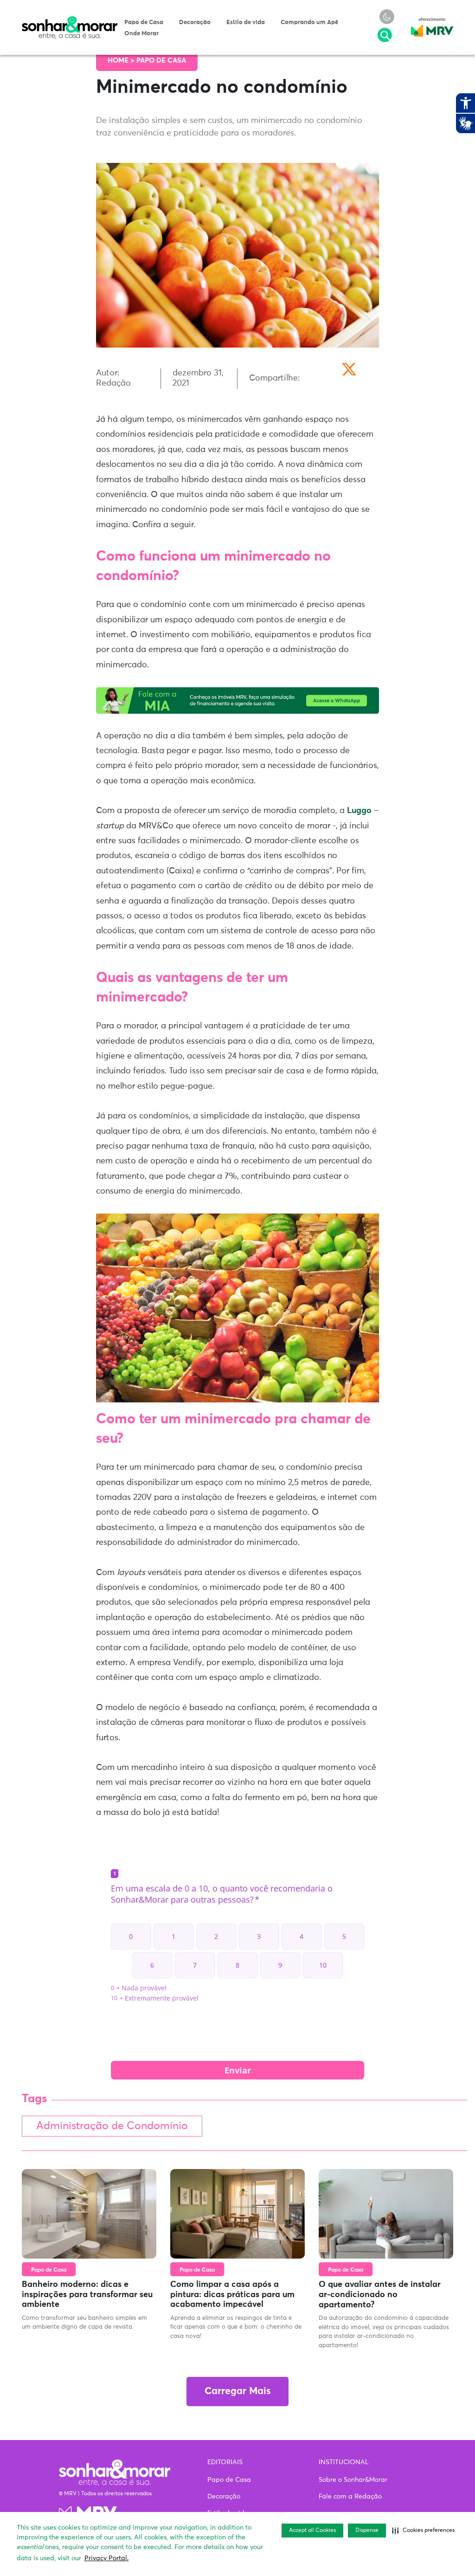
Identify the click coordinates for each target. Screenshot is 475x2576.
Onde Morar (141, 34)
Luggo (359, 811)
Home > (122, 61)
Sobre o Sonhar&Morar (353, 2480)
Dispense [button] (367, 2531)
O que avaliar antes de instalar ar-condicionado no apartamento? (380, 2295)
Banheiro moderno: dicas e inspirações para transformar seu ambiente (87, 2295)
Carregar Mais (237, 2392)
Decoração (195, 23)
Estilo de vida (246, 23)
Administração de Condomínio (112, 2126)
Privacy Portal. (106, 2558)
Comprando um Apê (309, 23)
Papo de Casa (144, 23)
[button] (423, 2531)
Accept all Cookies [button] (312, 2531)
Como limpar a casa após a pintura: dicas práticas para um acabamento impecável (232, 2295)
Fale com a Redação (350, 2497)
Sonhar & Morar (70, 20)
